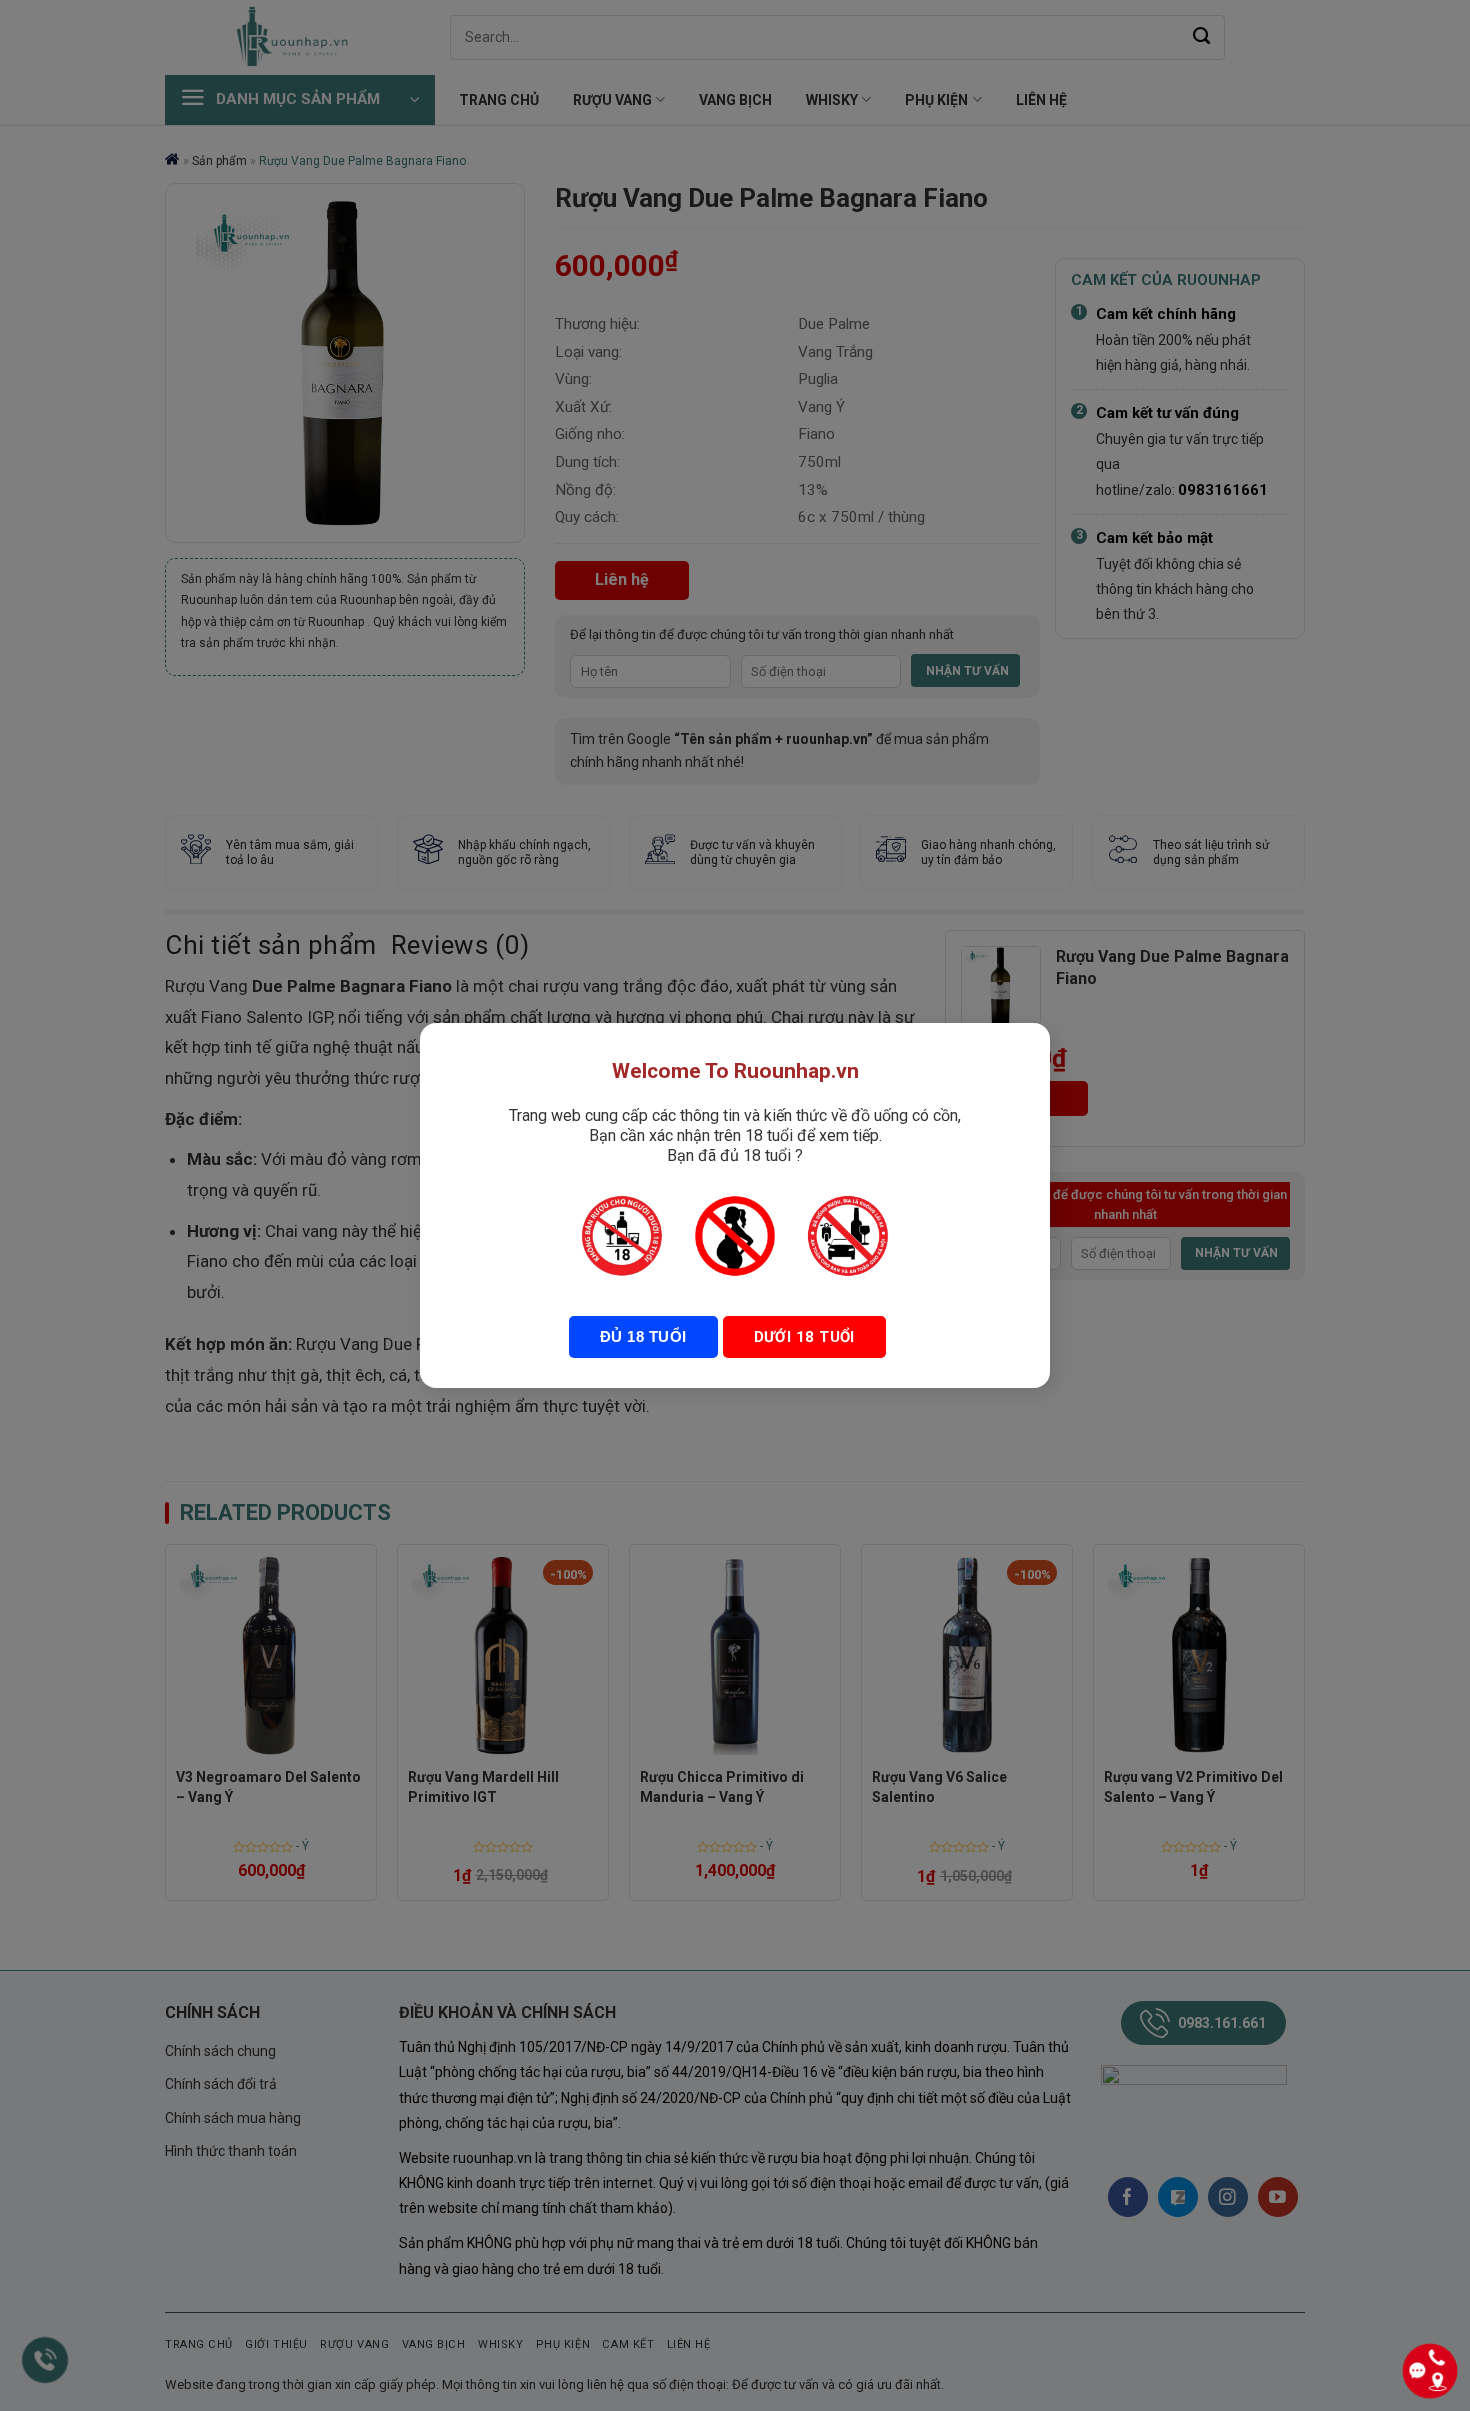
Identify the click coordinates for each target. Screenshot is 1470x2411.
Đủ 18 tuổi (643, 1336)
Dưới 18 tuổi (804, 1337)
